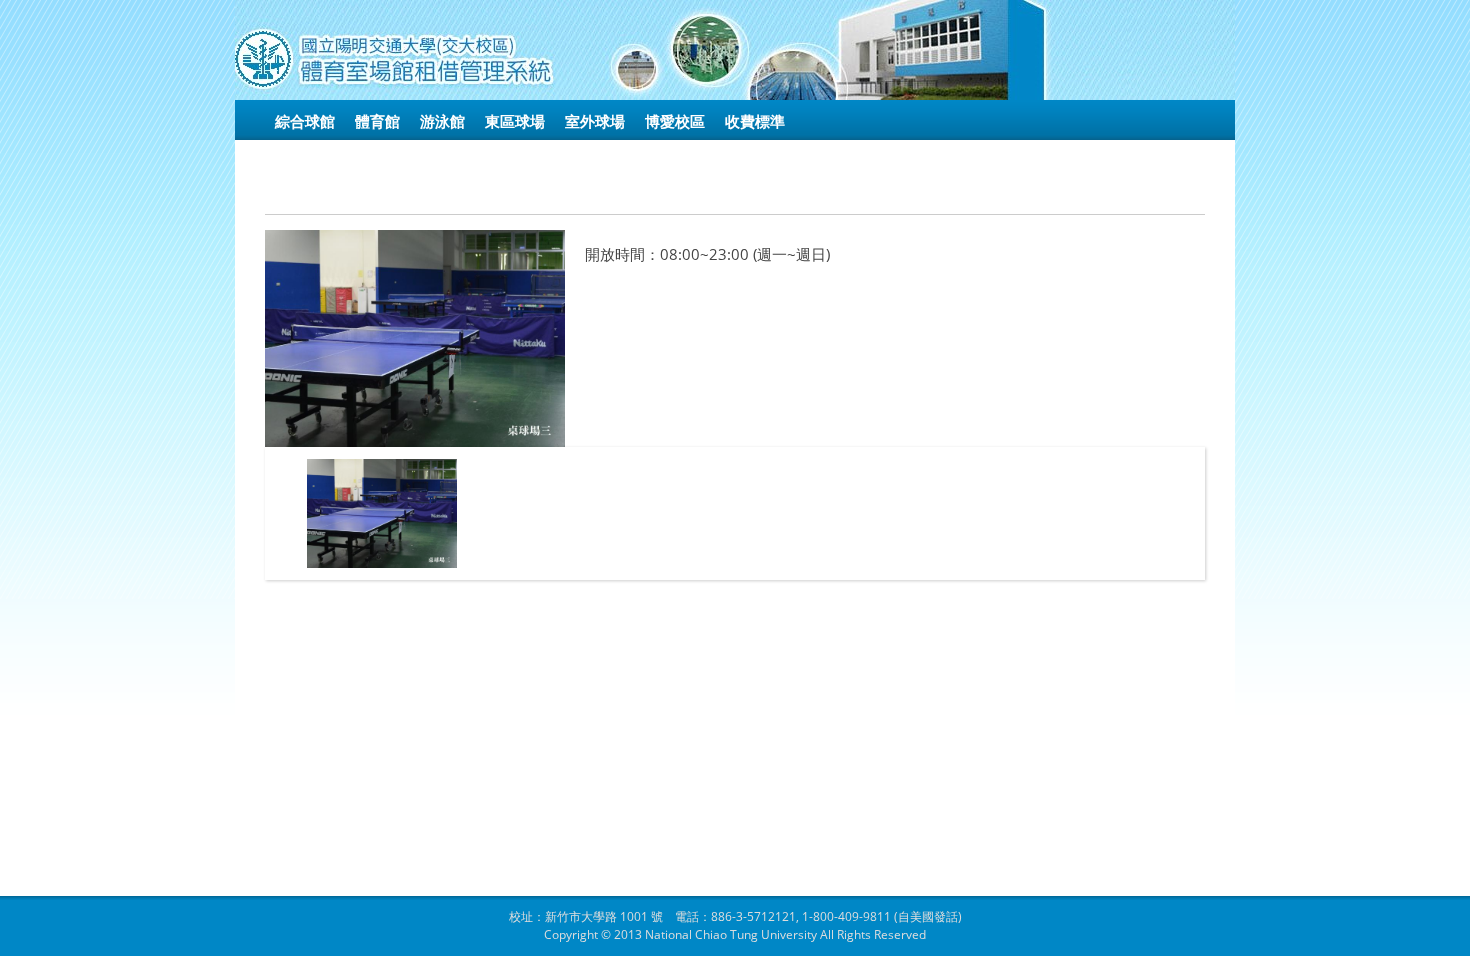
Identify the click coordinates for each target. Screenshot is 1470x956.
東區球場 (515, 121)
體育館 (377, 121)
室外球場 (595, 121)
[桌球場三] (382, 513)
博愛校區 (675, 121)
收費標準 (755, 121)
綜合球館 (305, 121)
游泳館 (442, 121)
